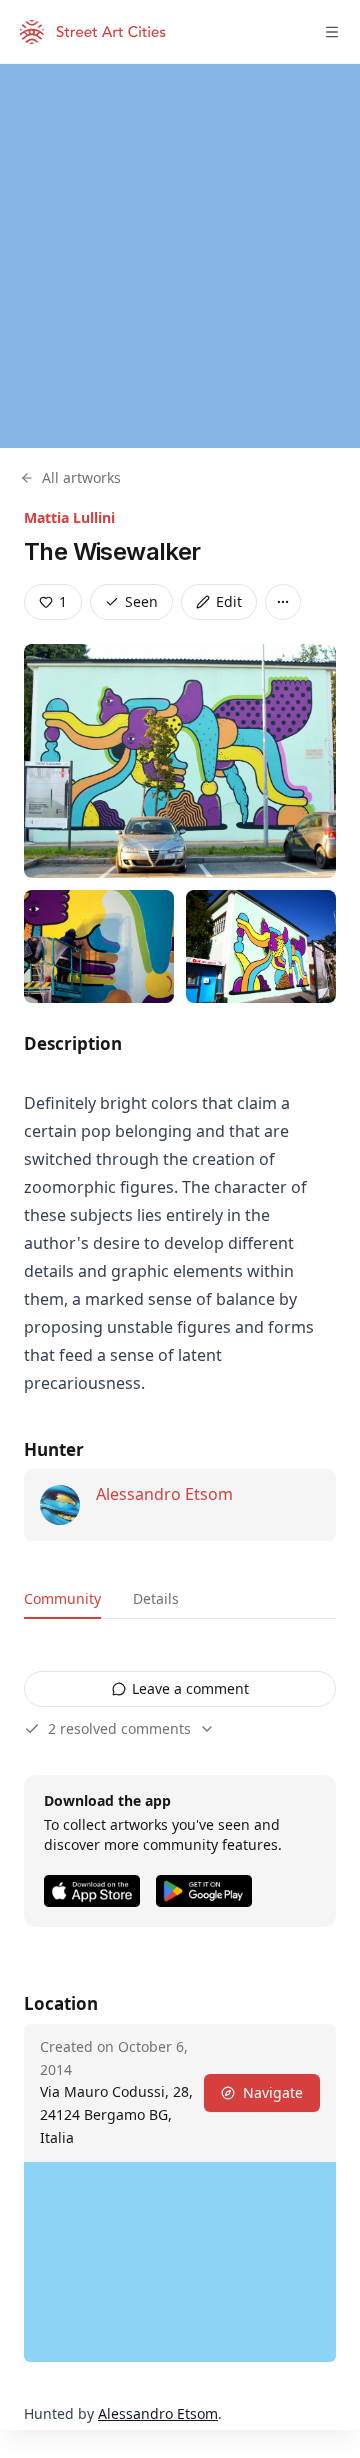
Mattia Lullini (69, 517)
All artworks (81, 477)
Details (156, 1598)
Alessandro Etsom (164, 1494)
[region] (180, 256)
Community (62, 1598)
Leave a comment (190, 1688)
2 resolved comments (119, 1728)
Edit (229, 601)
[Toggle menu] (332, 32)
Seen (141, 601)
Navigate (273, 2092)
